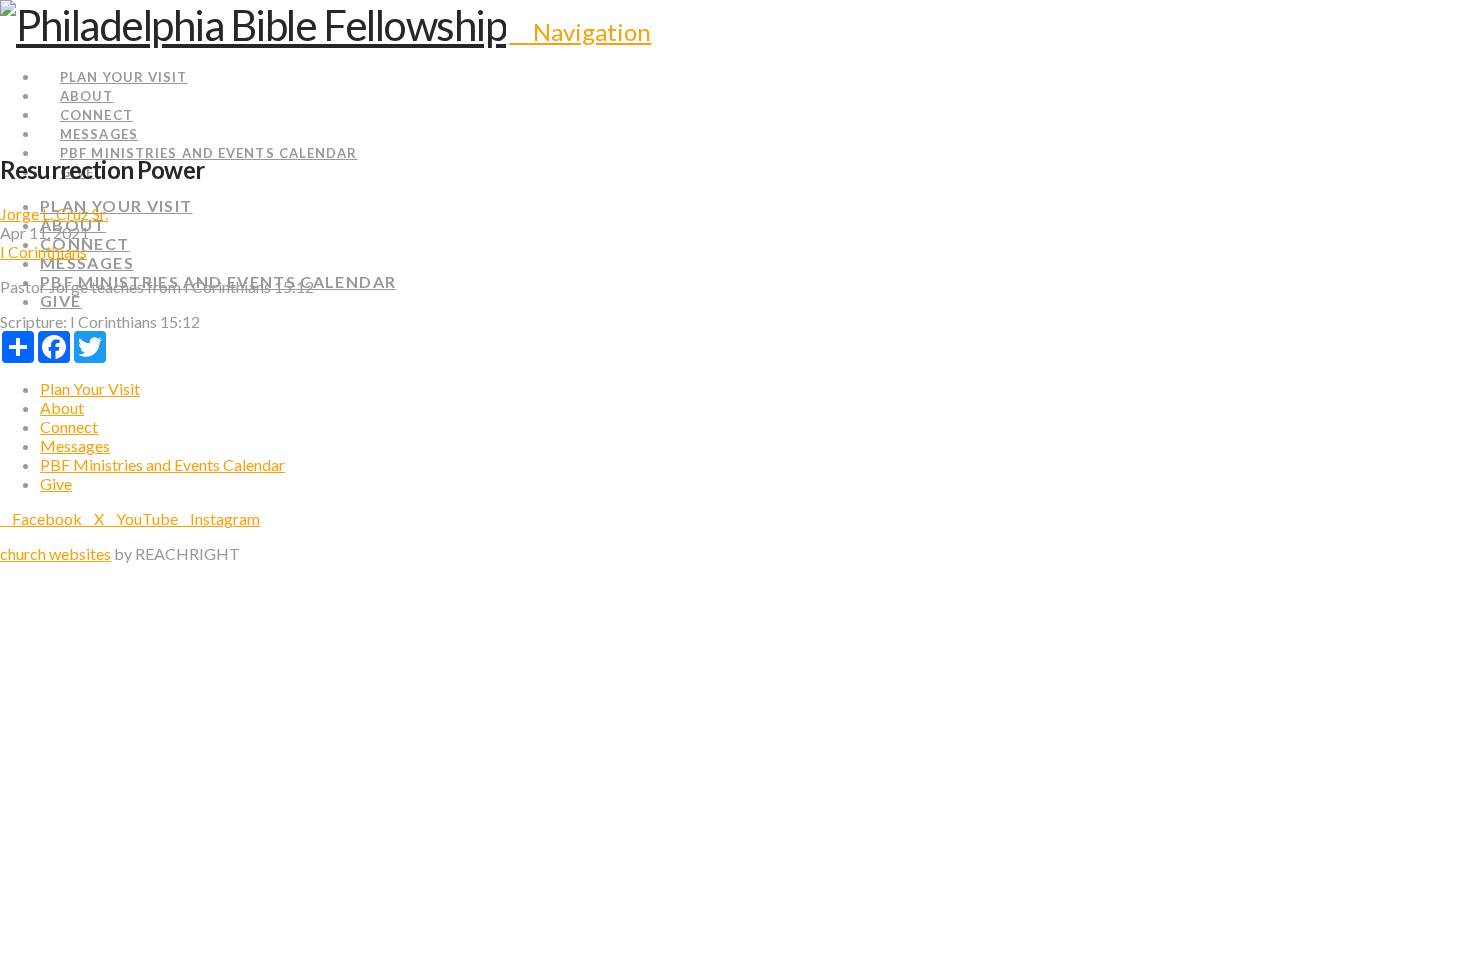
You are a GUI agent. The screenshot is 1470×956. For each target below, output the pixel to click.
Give (56, 483)
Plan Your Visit (90, 388)
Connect (69, 426)
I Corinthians (43, 251)
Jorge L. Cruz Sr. (54, 213)
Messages (75, 445)
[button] (580, 31)
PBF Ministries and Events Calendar (162, 464)
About (62, 407)
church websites (55, 553)
